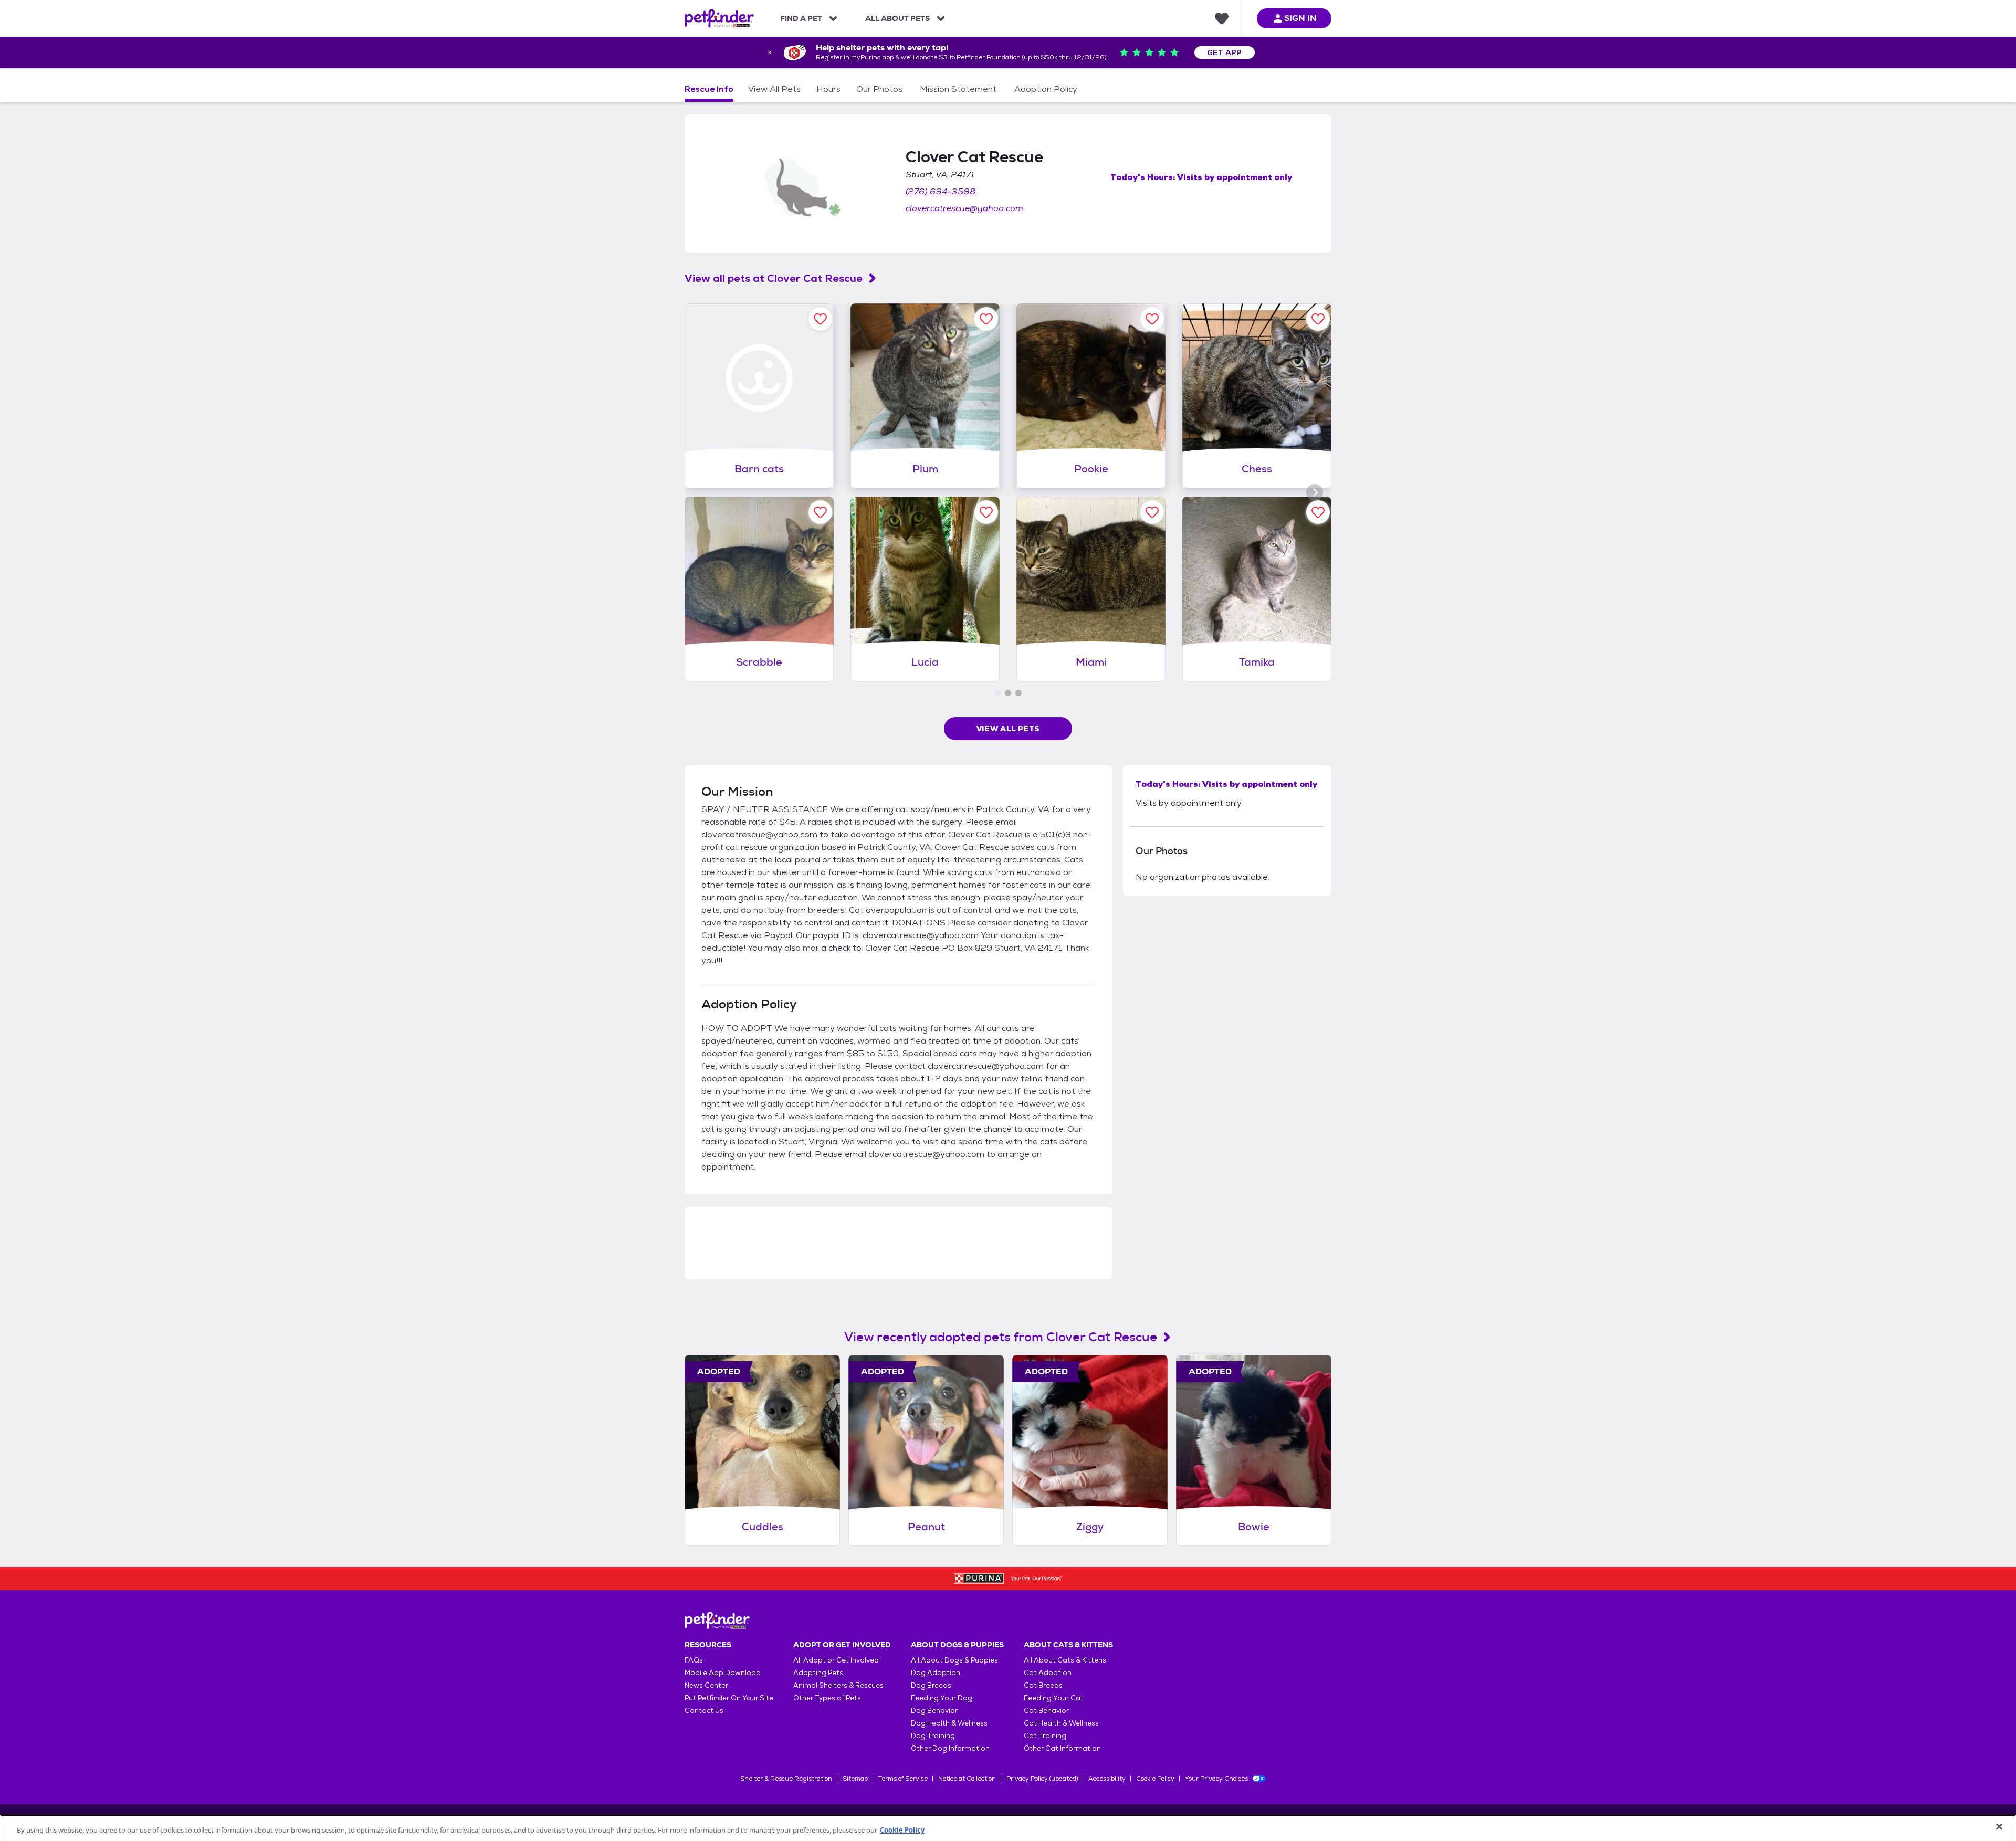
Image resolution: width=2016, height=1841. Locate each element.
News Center (706, 1685)
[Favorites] (1222, 18)
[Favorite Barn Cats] (820, 319)
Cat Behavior (1046, 1711)
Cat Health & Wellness (1061, 1723)
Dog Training (933, 1736)
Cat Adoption (1048, 1673)
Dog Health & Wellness (949, 1723)
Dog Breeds (931, 1685)
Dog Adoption (936, 1673)
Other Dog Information (950, 1748)
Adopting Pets (818, 1673)
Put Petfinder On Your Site (729, 1698)
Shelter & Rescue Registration (786, 1779)
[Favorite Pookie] (1152, 319)
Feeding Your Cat (1054, 1698)
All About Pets (897, 18)
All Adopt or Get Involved (836, 1660)
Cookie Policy (1155, 1779)
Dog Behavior (934, 1711)
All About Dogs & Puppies (954, 1660)
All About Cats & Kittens (1065, 1660)
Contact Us (704, 1711)
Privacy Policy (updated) (1042, 1779)
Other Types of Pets (827, 1698)
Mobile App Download (723, 1673)
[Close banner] (770, 52)
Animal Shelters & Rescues (838, 1685)
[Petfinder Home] (719, 18)
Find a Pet (801, 18)
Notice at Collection (967, 1779)
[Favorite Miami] (1152, 512)
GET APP (1225, 52)
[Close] (1999, 1827)
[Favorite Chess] (1318, 319)
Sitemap (855, 1779)
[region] (1008, 1828)
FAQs (694, 1660)
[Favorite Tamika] (1318, 512)
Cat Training (1045, 1736)
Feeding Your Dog (942, 1698)
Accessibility (1107, 1779)
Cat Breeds (1043, 1685)
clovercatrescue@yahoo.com (964, 208)
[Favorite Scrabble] (820, 512)
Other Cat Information (1062, 1748)
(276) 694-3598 (941, 191)
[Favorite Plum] (986, 319)
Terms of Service (903, 1779)
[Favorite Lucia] (986, 512)
